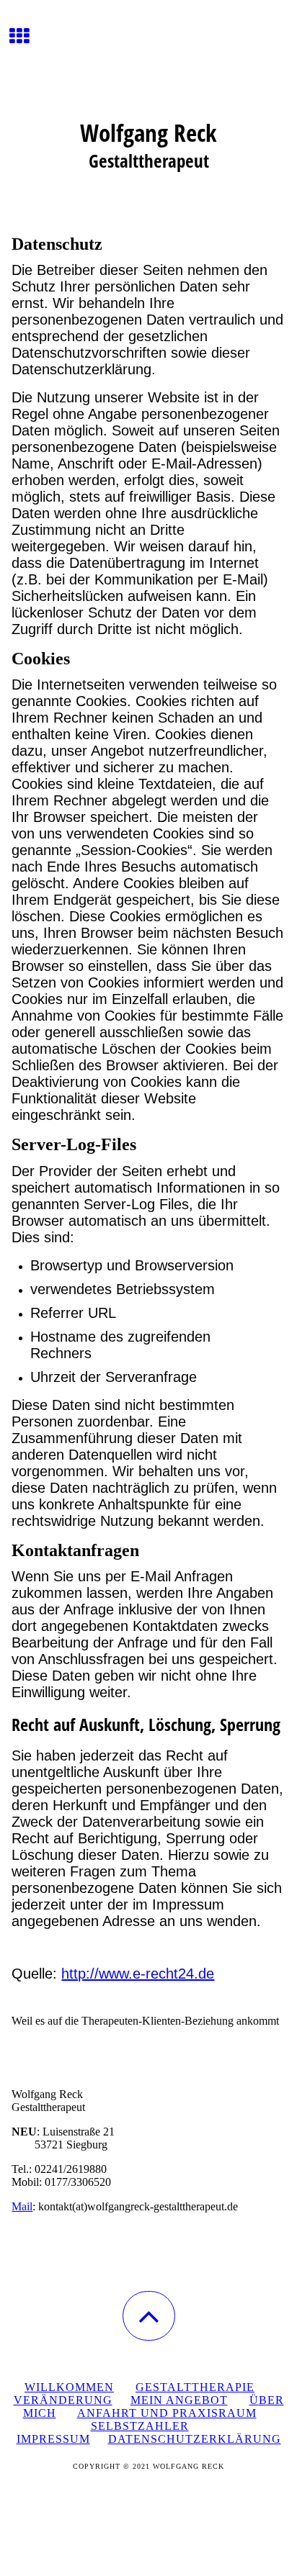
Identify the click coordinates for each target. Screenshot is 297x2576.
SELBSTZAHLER (140, 2426)
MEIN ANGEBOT (179, 2400)
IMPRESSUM (53, 2439)
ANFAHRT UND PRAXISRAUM (167, 2413)
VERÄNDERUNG (63, 2400)
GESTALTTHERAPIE (195, 2387)
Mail (22, 2206)
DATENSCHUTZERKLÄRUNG (195, 2439)
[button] (149, 2316)
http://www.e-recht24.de (138, 1974)
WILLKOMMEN (69, 2387)
